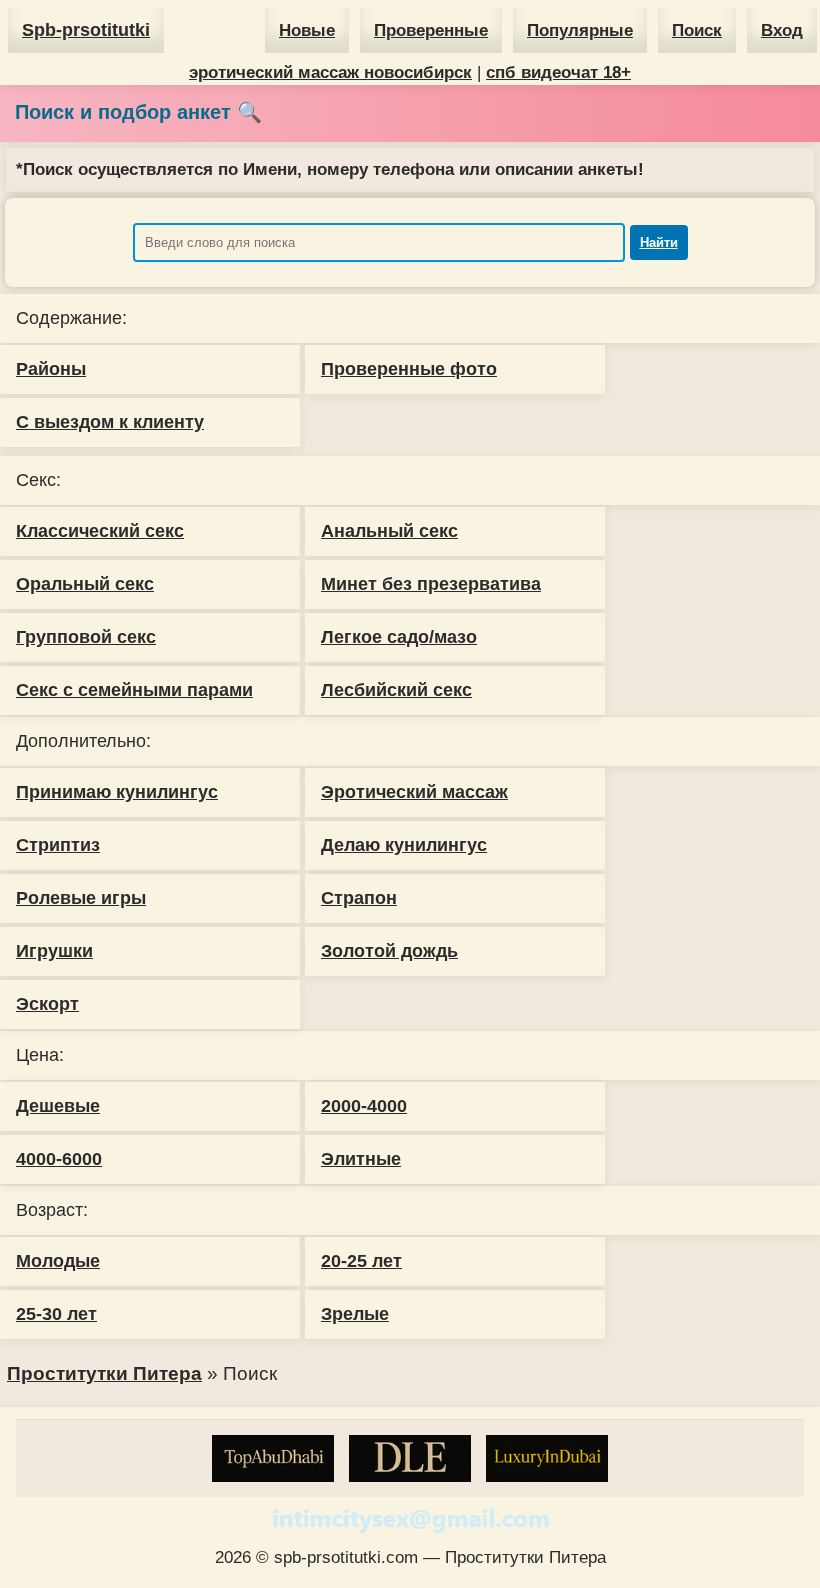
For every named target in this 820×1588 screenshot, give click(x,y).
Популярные (580, 30)
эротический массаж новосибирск (330, 72)
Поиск (697, 30)
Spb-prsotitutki (86, 30)
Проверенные (431, 30)
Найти (659, 242)
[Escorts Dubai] (410, 1458)
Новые (307, 30)
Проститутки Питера (104, 1373)
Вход (782, 30)
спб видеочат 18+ (558, 72)
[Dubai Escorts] (547, 1458)
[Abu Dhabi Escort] (273, 1458)
